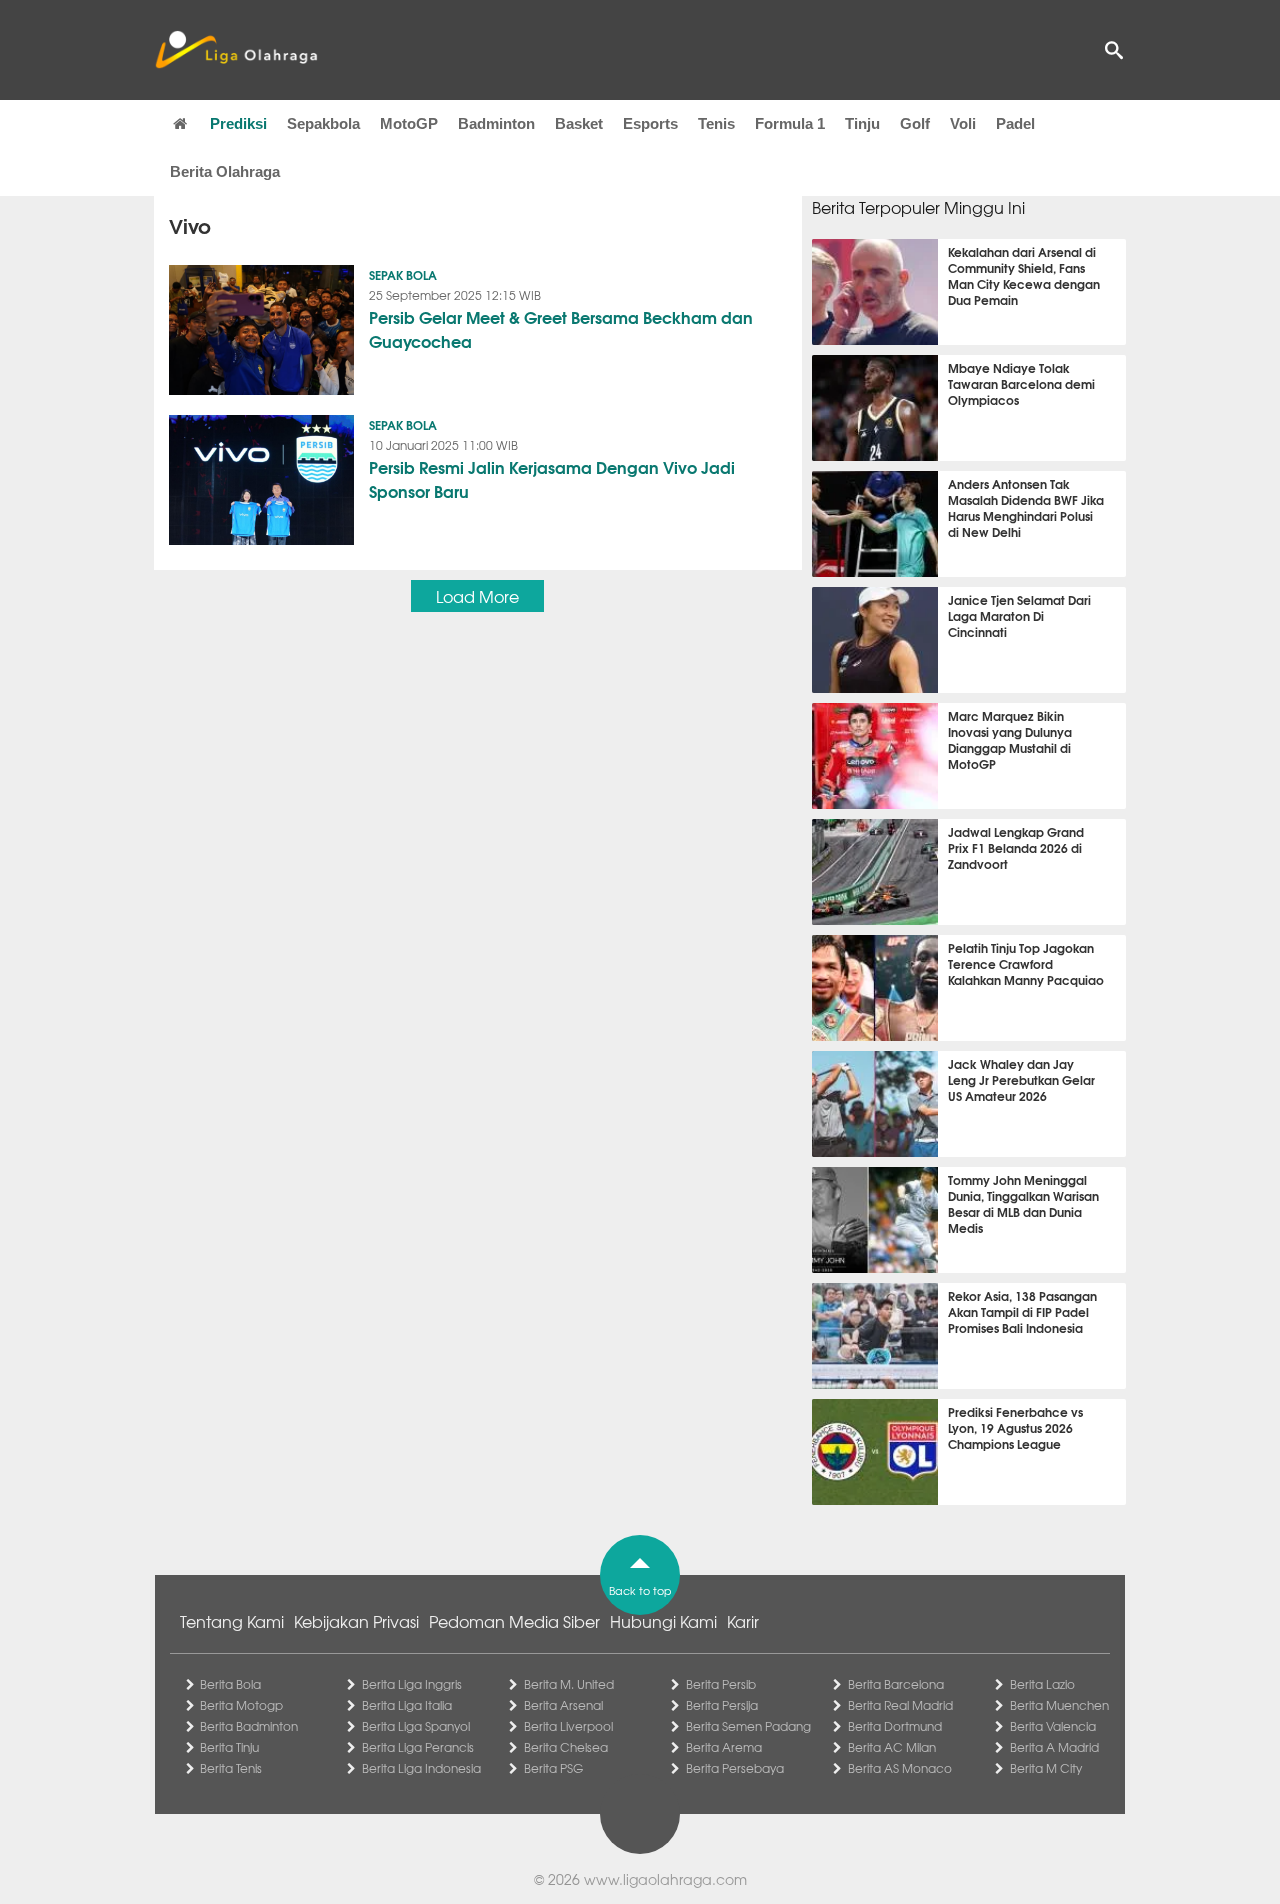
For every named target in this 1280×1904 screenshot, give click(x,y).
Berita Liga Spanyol (416, 1726)
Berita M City (1046, 1768)
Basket (579, 123)
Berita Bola (230, 1684)
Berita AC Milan (892, 1747)
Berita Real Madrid (900, 1705)
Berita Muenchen (1059, 1705)
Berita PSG (553, 1768)
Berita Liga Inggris (412, 1684)
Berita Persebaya (735, 1768)
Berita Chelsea (566, 1747)
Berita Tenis (231, 1768)
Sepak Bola (403, 274)
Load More (477, 596)
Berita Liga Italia (407, 1705)
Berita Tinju (229, 1747)
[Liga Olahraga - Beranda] (236, 50)
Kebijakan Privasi (356, 1621)
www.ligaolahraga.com (665, 1879)
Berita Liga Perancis (418, 1747)
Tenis (716, 123)
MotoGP (409, 123)
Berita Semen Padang (748, 1726)
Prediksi (238, 123)
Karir (743, 1621)
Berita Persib (721, 1684)
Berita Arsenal (563, 1705)
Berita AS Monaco (900, 1768)
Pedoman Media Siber (514, 1621)
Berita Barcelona (896, 1684)
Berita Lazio (1042, 1684)
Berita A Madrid (1054, 1747)
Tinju (862, 123)
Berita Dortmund (895, 1726)
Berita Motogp (241, 1705)
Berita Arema (724, 1747)
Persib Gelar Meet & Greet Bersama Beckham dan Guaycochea (561, 328)
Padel (1015, 123)
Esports (650, 123)
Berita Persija (722, 1705)
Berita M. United (569, 1684)
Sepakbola (323, 123)
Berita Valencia (1053, 1726)
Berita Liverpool (568, 1726)
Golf (915, 123)
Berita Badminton (249, 1726)
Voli (963, 123)
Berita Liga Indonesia (421, 1768)
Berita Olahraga (225, 171)
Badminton (496, 123)
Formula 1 (790, 123)
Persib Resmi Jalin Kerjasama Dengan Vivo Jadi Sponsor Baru (552, 478)
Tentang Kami (232, 1621)
